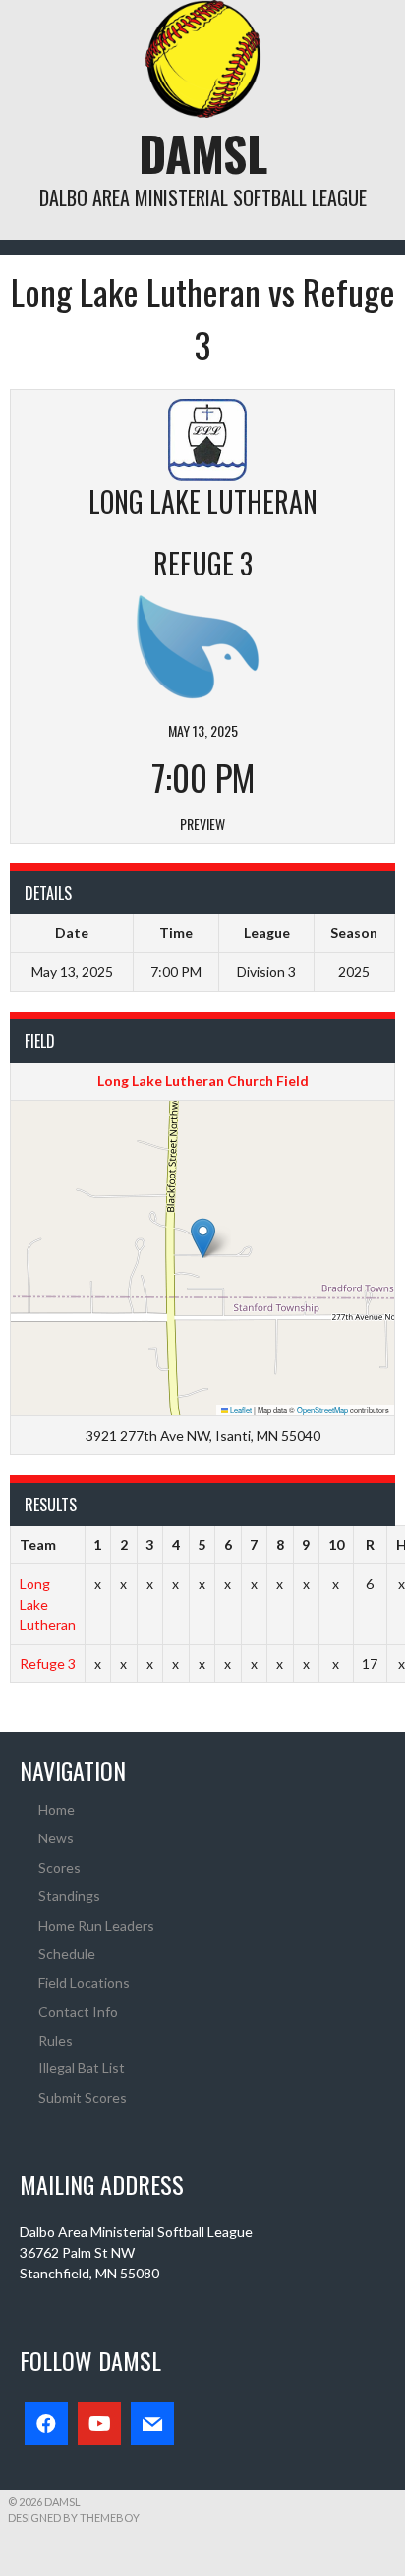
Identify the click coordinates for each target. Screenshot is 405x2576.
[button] (203, 1238)
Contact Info (78, 2012)
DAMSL (203, 153)
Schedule (67, 1954)
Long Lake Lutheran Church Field (203, 1081)
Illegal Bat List (82, 2068)
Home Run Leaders (96, 1925)
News (56, 1838)
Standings (69, 1896)
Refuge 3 (48, 1663)
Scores (59, 1867)
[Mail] (152, 2424)
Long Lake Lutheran (48, 1604)
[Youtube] (99, 2424)
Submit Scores (83, 2097)
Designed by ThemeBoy (74, 2518)
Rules (56, 2040)
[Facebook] (46, 2424)
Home (57, 1809)
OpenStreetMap (322, 1410)
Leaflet (240, 1410)
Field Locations (84, 1982)
